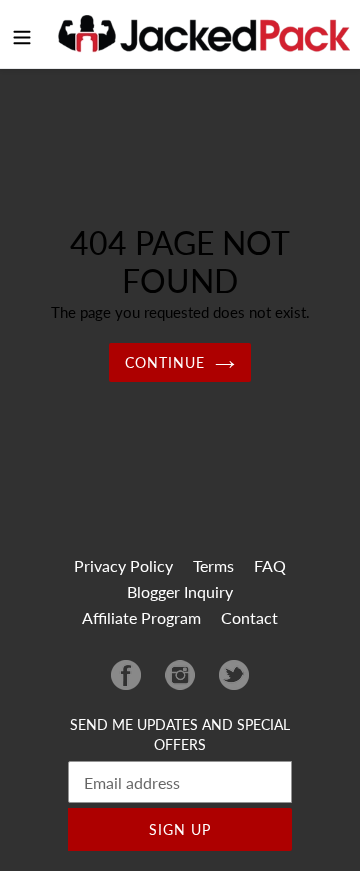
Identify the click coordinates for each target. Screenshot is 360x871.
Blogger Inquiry (180, 591)
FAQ (270, 565)
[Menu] (22, 34)
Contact (249, 617)
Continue (165, 362)
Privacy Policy (123, 565)
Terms (213, 565)
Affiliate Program (141, 617)
